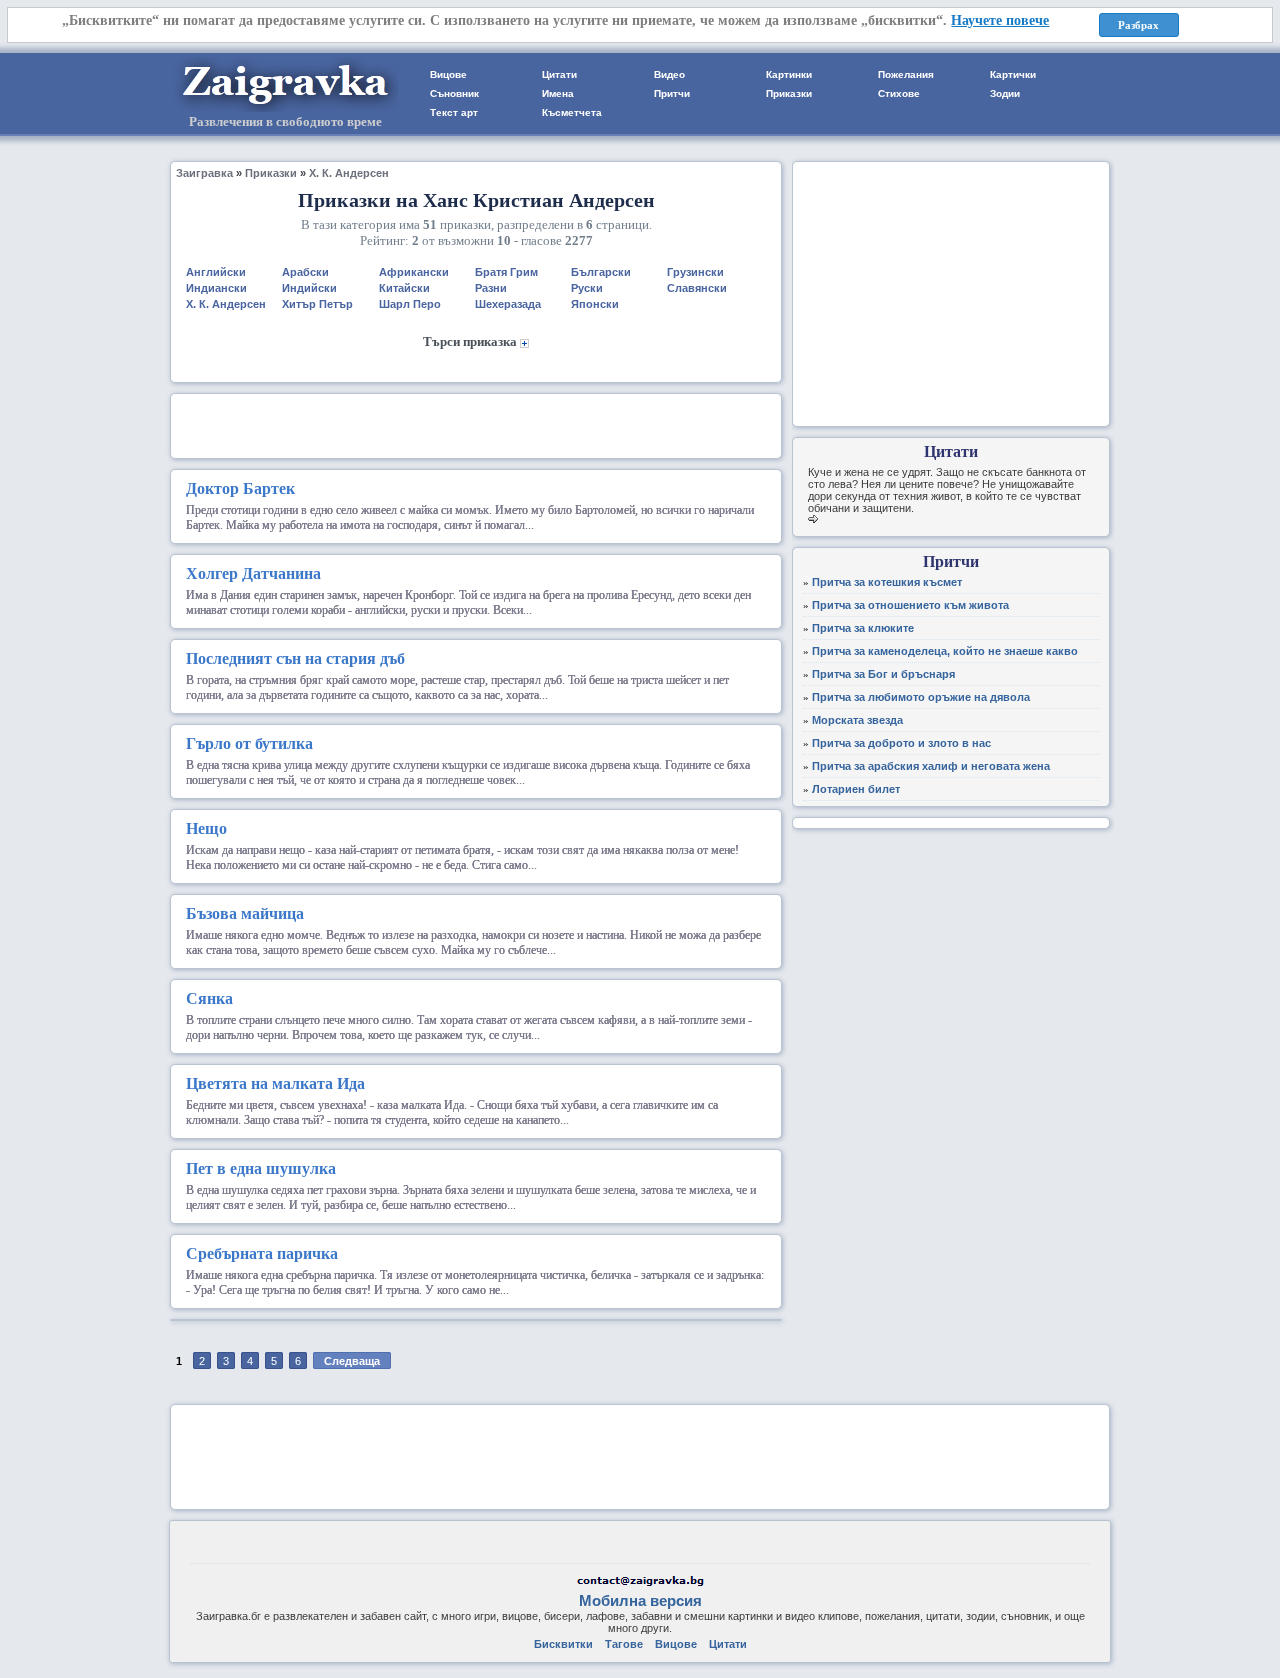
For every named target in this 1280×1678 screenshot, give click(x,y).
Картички (1013, 74)
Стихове (899, 93)
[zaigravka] (285, 108)
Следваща (352, 1361)
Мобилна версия (640, 1600)
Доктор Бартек (240, 488)
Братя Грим (506, 272)
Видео (669, 74)
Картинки (789, 74)
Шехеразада (508, 304)
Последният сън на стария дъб (295, 658)
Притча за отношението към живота (910, 605)
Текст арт (454, 112)
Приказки (789, 93)
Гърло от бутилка (249, 743)
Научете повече (1000, 20)
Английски (216, 272)
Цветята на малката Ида (275, 1083)
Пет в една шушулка (261, 1168)
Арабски (305, 272)
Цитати (559, 74)
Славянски (697, 288)
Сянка (209, 998)
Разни (491, 288)
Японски (595, 304)
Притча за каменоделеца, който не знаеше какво (945, 651)
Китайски (404, 288)
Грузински (695, 272)
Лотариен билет (856, 789)
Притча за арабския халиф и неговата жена (931, 766)
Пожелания (906, 74)
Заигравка (204, 173)
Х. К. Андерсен (349, 173)
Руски (587, 288)
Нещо (206, 828)
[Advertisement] (476, 424)
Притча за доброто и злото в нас (901, 743)
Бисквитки (563, 1644)
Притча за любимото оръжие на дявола (921, 697)
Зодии (1005, 93)
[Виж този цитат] (813, 520)
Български (601, 272)
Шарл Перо (410, 304)
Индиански (216, 288)
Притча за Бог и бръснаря (883, 674)
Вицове (448, 74)
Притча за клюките (863, 628)
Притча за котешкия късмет (887, 582)
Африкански (414, 272)
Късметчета (572, 112)
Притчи (672, 93)
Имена (558, 93)
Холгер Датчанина (253, 573)
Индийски (309, 288)
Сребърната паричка (262, 1253)
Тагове (624, 1644)
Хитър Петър (317, 304)
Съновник (454, 93)
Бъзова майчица (245, 913)
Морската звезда (857, 720)
